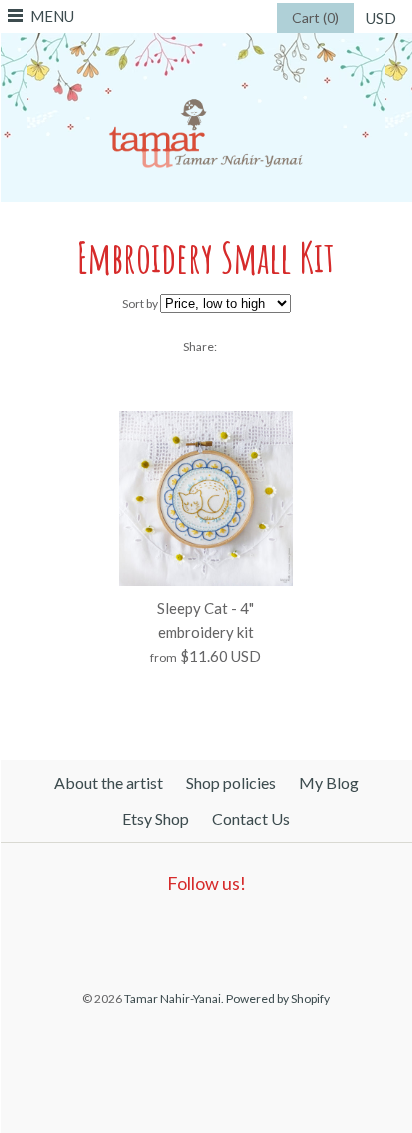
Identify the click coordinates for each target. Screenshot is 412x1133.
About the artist (108, 782)
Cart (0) (315, 17)
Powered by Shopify (278, 998)
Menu (52, 16)
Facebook (154, 935)
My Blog (329, 782)
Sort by (140, 303)
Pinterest (200, 935)
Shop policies (231, 782)
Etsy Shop (155, 818)
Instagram (246, 935)
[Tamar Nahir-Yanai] (206, 45)
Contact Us (251, 818)
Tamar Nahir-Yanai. (174, 998)
